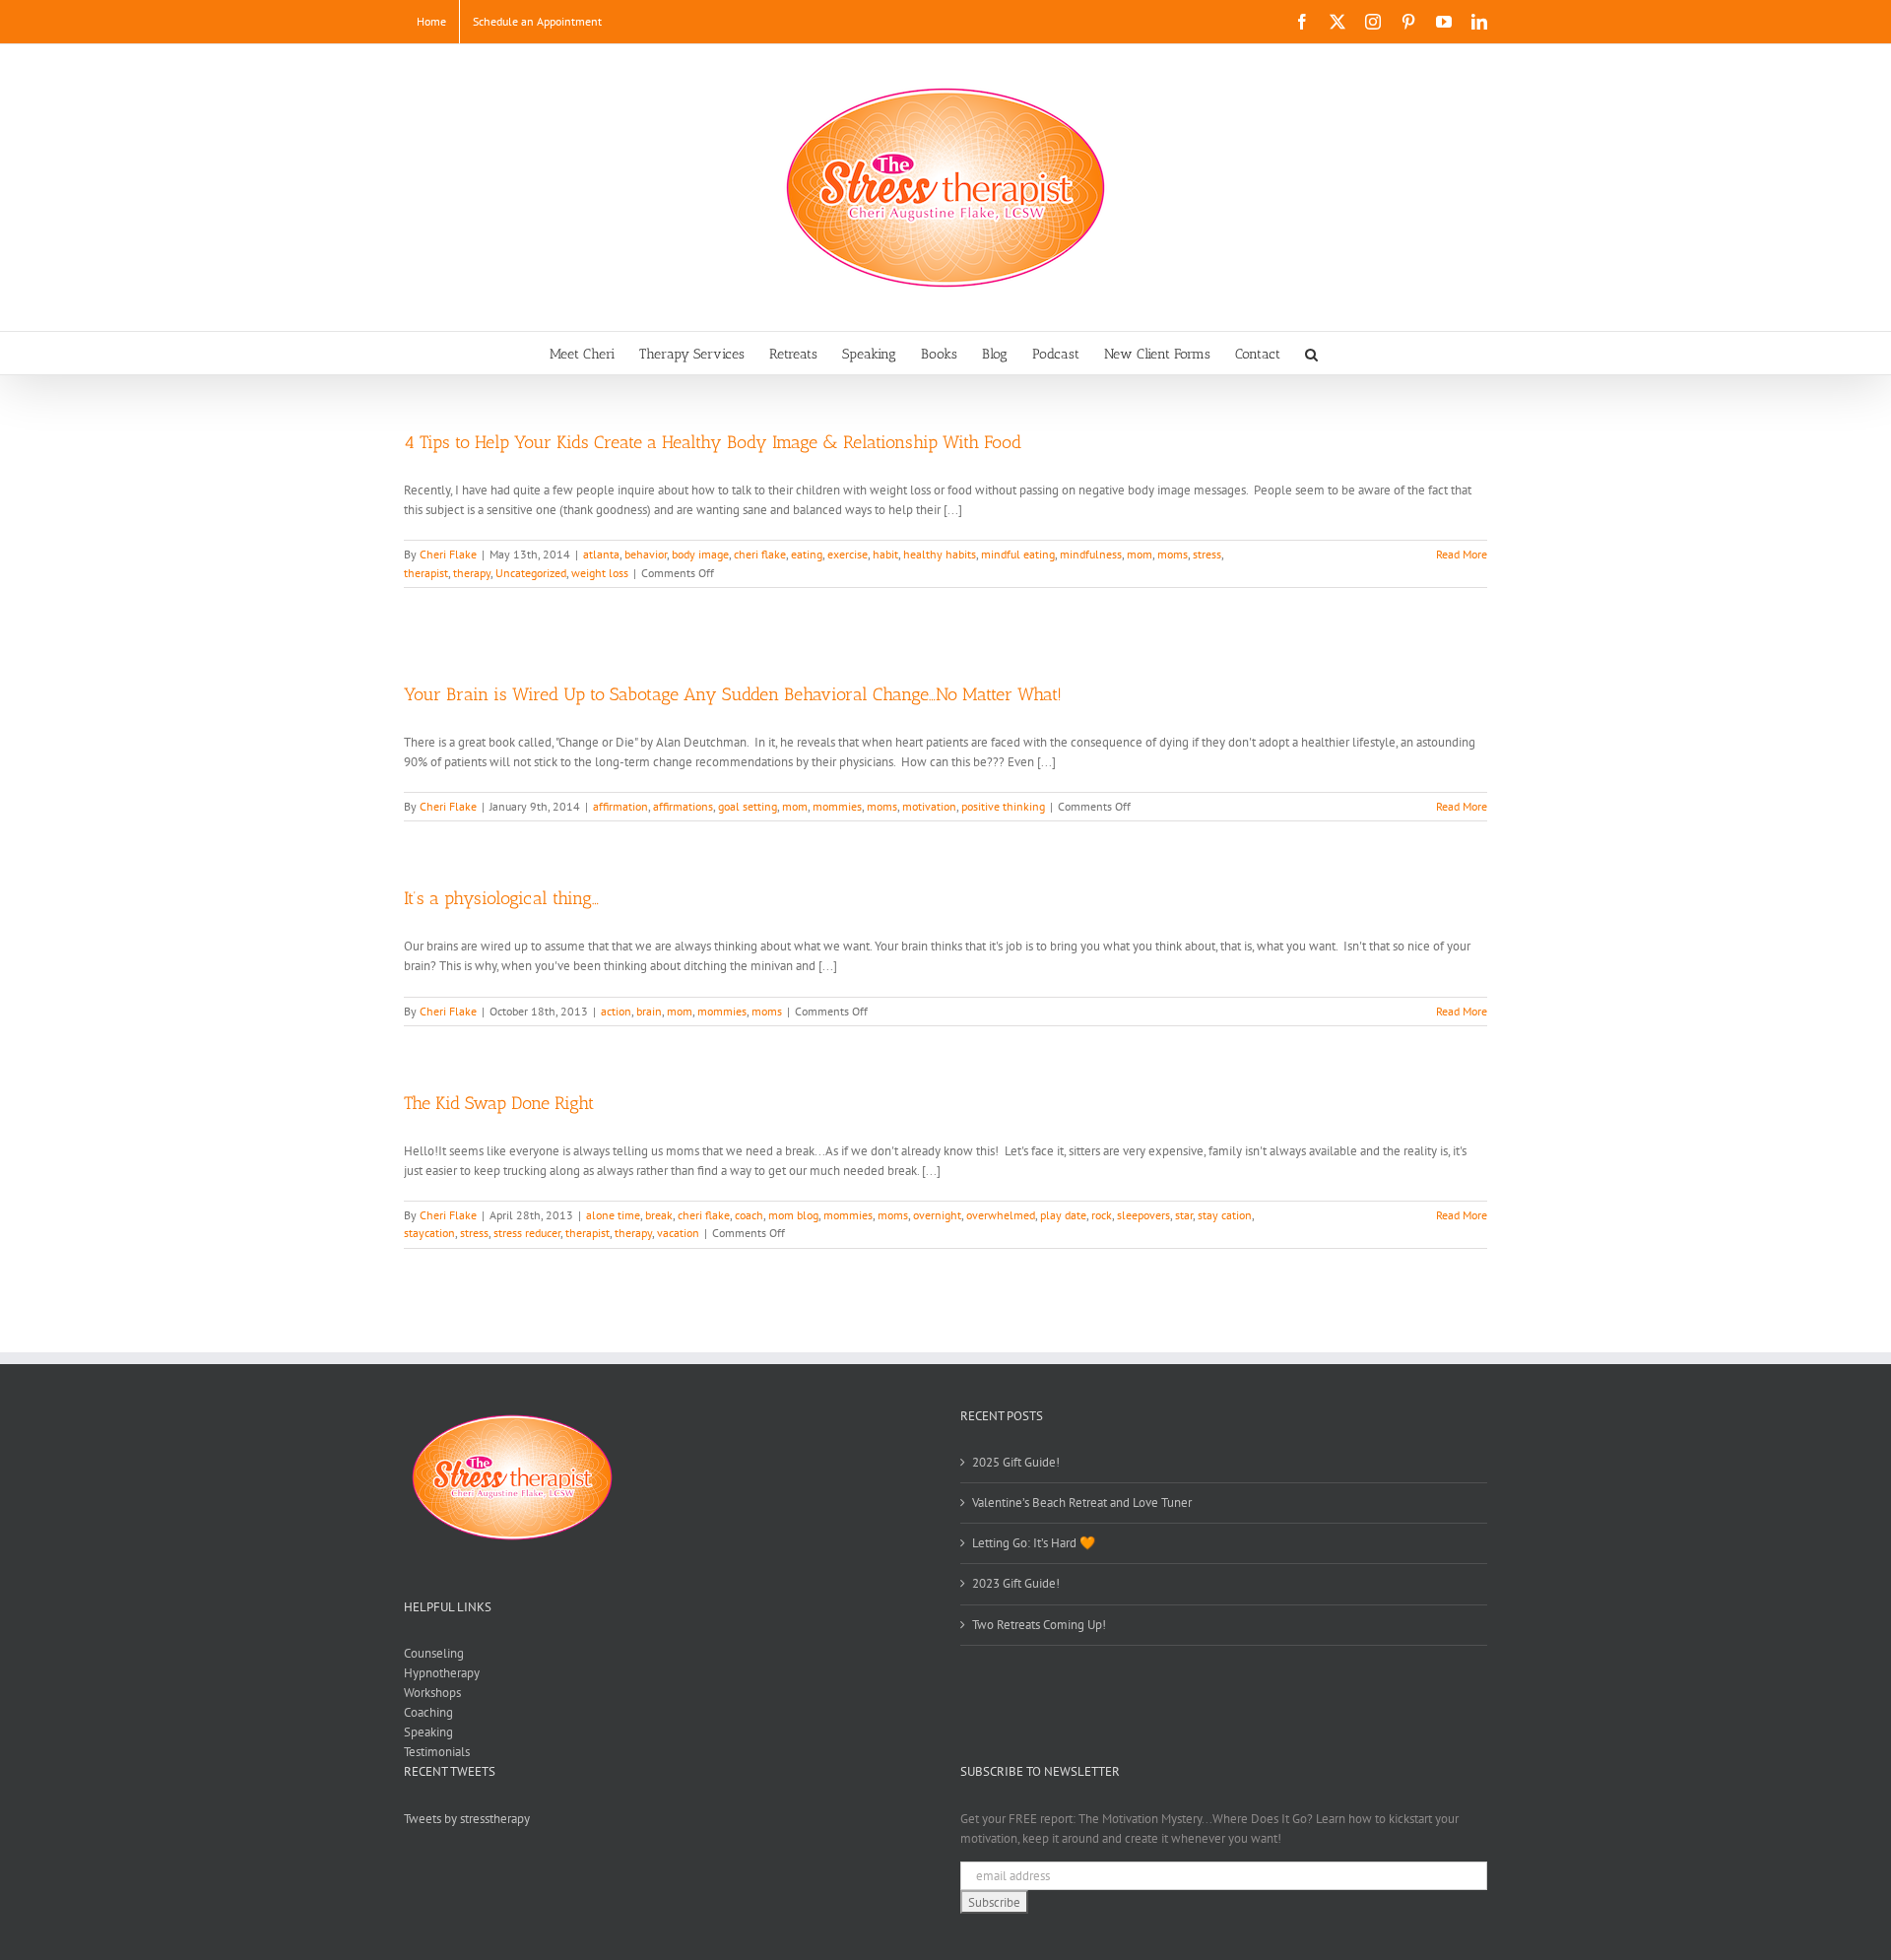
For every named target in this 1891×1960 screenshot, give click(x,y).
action (616, 1011)
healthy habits (940, 554)
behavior (646, 554)
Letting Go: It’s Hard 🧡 (1034, 1543)
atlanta (601, 554)
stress (1207, 554)
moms (1173, 554)
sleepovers (1143, 1215)
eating (807, 554)
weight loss (600, 573)
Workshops (432, 1693)
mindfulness (1091, 554)
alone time (613, 1215)
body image (700, 554)
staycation (429, 1233)
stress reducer (527, 1233)
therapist (426, 573)
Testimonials (437, 1752)
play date (1063, 1215)
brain (649, 1011)
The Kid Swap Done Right (499, 1103)
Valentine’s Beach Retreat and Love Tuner (1082, 1503)
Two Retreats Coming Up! (1039, 1625)
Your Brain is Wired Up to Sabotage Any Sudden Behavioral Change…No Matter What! (733, 694)
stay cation (1225, 1215)
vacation (678, 1233)
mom (1140, 554)
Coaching (428, 1712)
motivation (929, 806)
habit (885, 554)
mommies (837, 806)
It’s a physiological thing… (501, 898)
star (1184, 1215)
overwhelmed (1001, 1215)
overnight (937, 1215)
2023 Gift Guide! (1016, 1583)
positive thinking (1003, 806)
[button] (1311, 353)
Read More (1462, 554)
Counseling (434, 1653)
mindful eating (1018, 554)
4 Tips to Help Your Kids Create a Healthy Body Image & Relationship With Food (713, 442)
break (659, 1215)
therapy (472, 573)
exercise (848, 554)
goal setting (748, 806)
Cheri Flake (448, 554)
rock (1102, 1215)
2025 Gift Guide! (1016, 1462)
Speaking (428, 1732)
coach (749, 1215)
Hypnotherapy (442, 1673)
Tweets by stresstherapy (467, 1819)
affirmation (620, 806)
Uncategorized (531, 573)
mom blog (793, 1215)
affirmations (683, 806)
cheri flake (760, 554)
